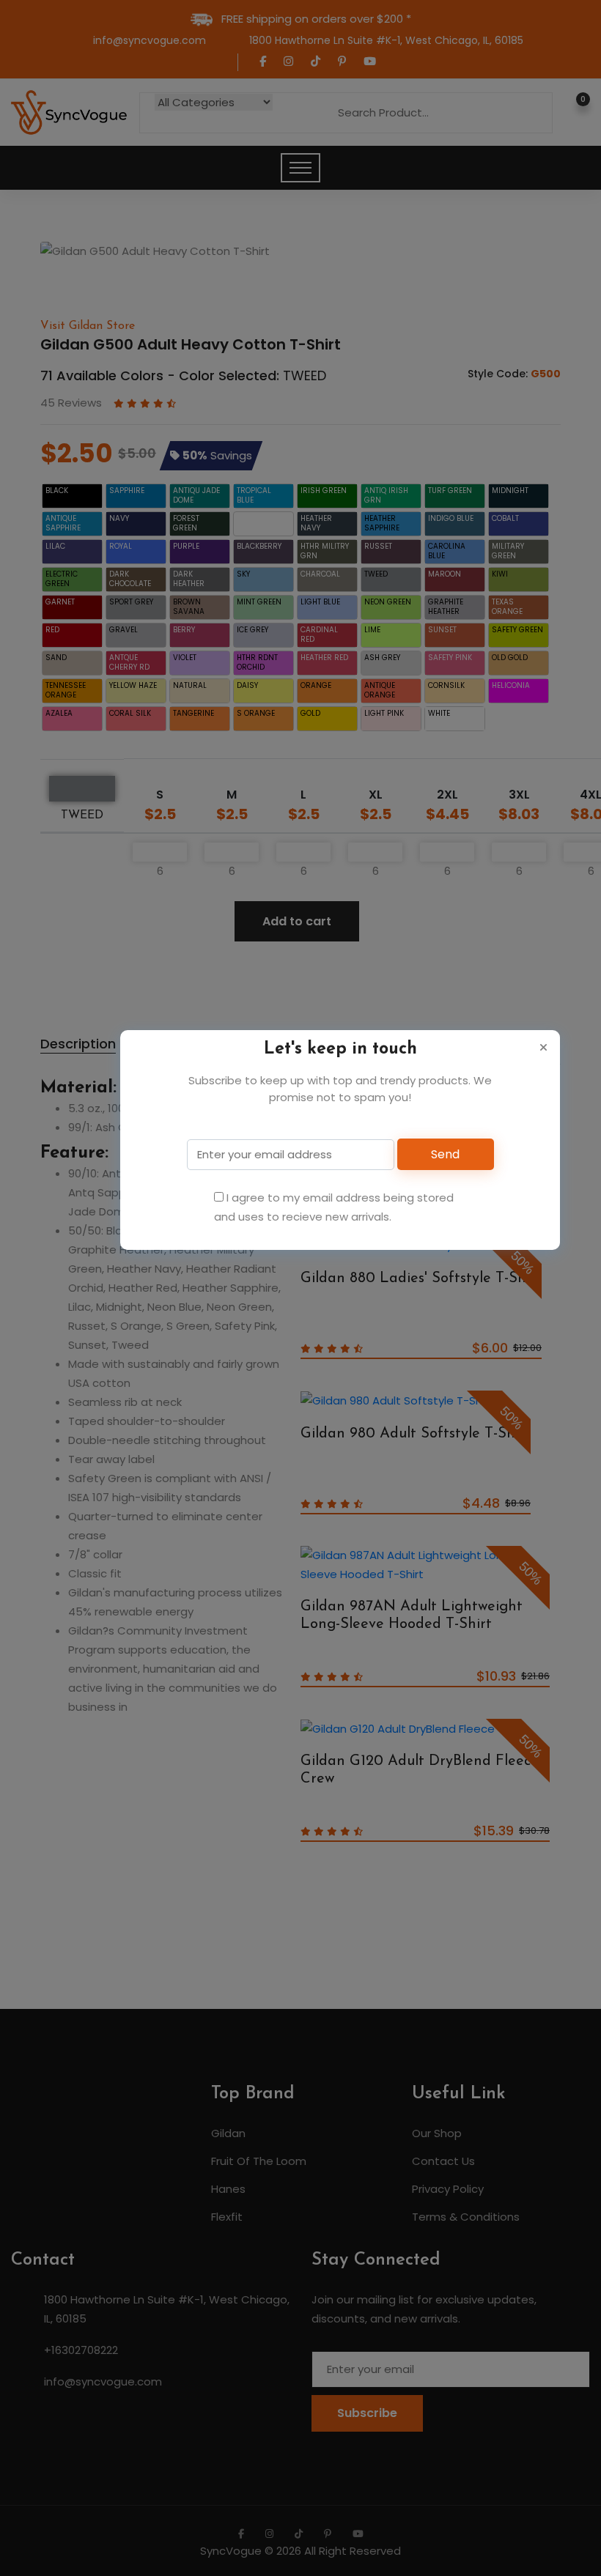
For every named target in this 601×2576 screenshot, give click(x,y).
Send (445, 1154)
